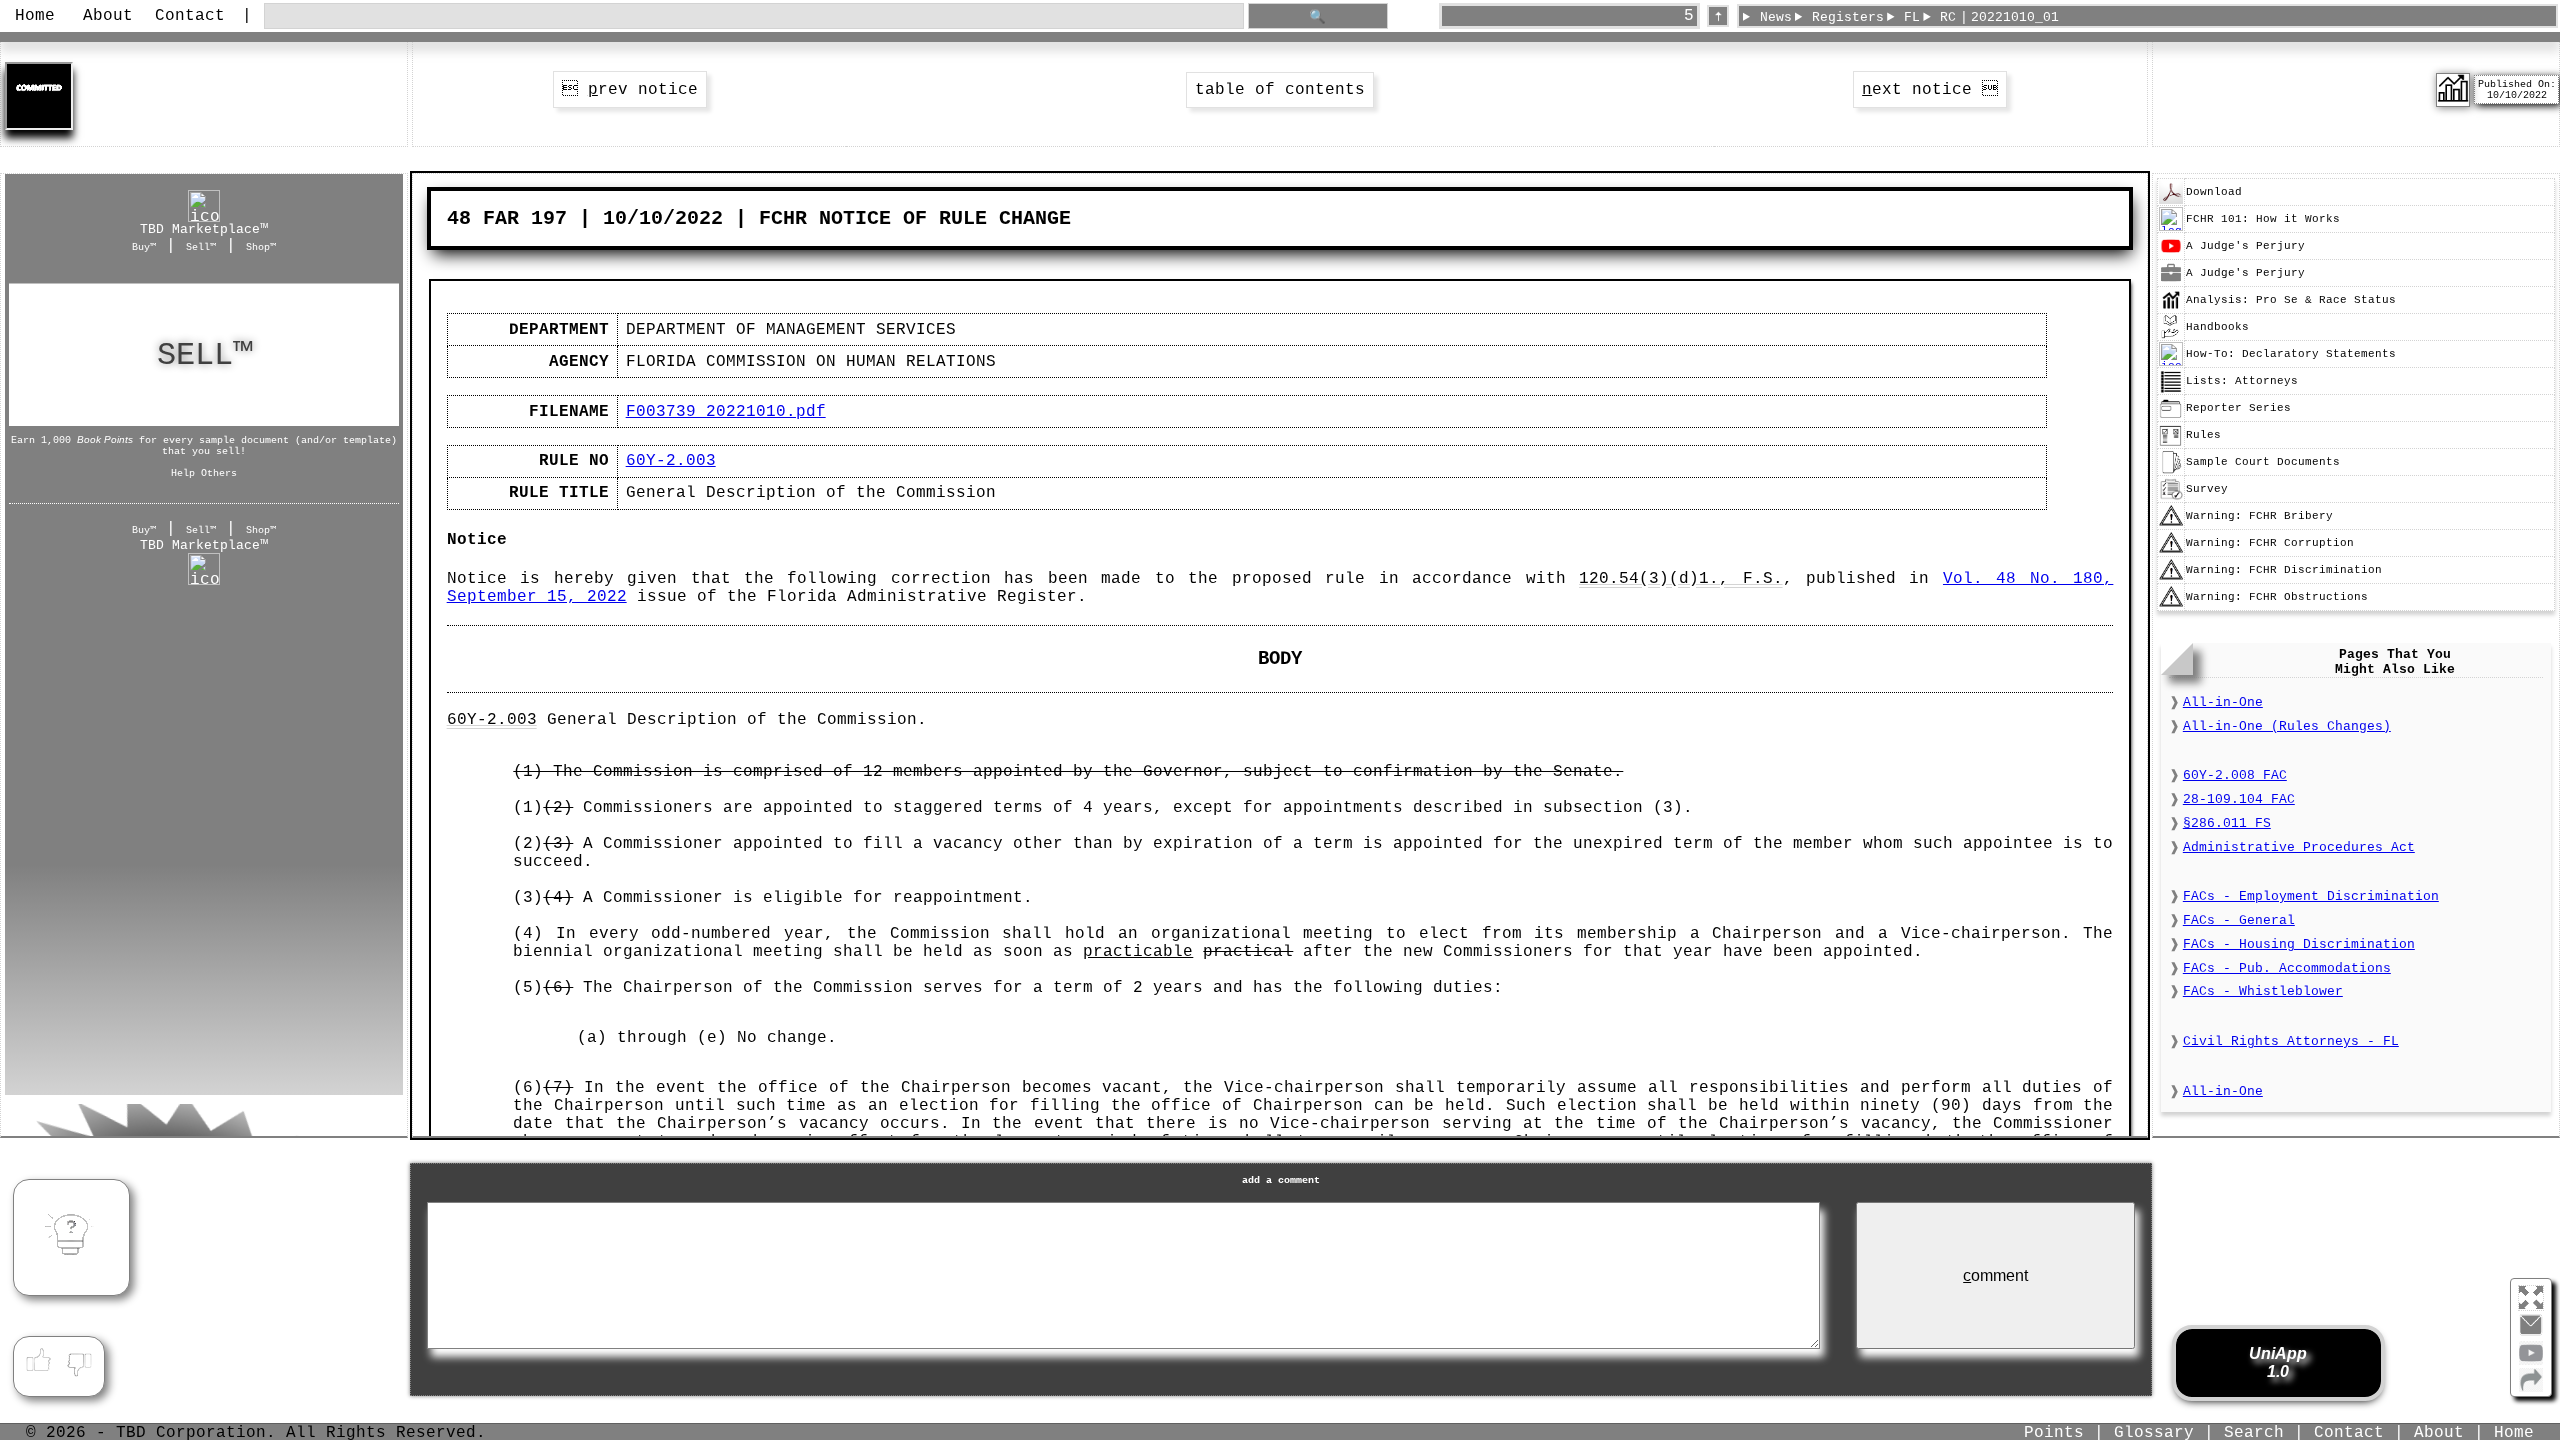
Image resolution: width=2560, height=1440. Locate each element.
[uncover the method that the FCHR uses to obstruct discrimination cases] (2171, 606)
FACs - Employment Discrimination (2311, 896)
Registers (1848, 17)
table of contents (1280, 90)
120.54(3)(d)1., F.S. (1680, 579)
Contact (190, 16)
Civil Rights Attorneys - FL (2291, 1041)
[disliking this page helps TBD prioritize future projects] (80, 1361)
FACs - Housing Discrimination (2299, 944)
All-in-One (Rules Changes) (2287, 726)
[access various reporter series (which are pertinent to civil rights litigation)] (2171, 417)
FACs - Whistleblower (2263, 991)
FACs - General (2239, 920)
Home (35, 16)
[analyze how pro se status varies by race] (2171, 309)
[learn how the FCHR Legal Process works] (2171, 228)
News (1776, 17)
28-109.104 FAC (2239, 799)
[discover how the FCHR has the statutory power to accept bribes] (2171, 525)
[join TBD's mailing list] (2531, 1388)
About (108, 16)
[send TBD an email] (2531, 1333)
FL (1912, 17)
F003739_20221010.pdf (726, 412)
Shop (204, 355)
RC (1948, 17)
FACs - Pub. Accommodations (2287, 968)
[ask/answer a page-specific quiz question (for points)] (71, 1237)
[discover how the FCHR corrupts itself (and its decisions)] (2171, 552)
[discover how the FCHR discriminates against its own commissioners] (2171, 579)
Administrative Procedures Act (2299, 847)
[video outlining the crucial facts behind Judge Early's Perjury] (2171, 255)
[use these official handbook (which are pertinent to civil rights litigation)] (2171, 336)
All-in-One (2223, 702)
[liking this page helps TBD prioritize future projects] (38, 1361)
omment (1995, 1275)
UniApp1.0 (2278, 1362)
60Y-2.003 (671, 461)
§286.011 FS (2227, 823)
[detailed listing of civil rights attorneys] (2171, 390)
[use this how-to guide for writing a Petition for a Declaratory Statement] (2171, 363)
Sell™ (201, 247)
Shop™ (261, 247)
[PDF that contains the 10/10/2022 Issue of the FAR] (2171, 201)
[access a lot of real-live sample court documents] (2171, 471)
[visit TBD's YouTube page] (2531, 1361)
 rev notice (630, 90)
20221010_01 (2015, 17)
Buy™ (144, 247)
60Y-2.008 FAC (2235, 775)
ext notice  (1930, 90)
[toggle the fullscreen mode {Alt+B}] (2531, 1296)
